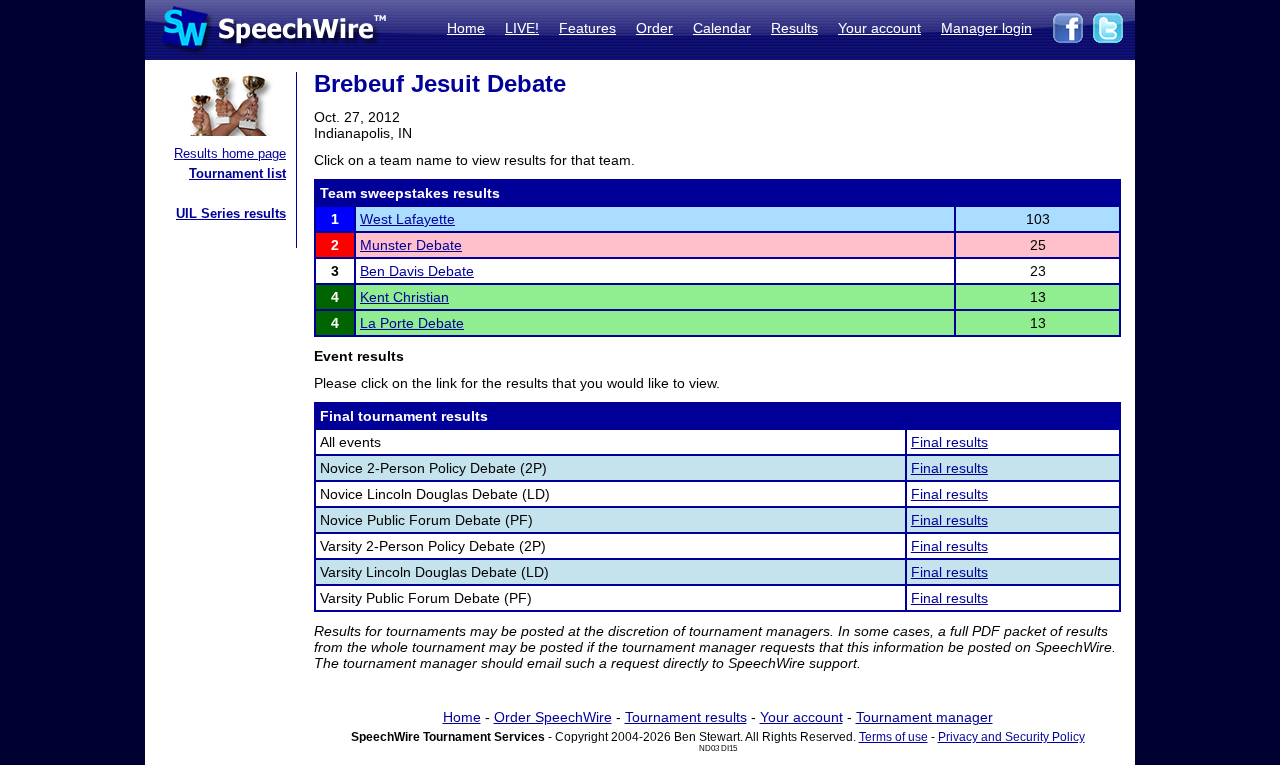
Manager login (986, 28)
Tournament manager (924, 717)
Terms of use (893, 737)
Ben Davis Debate (417, 271)
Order (654, 28)
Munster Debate (411, 245)
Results (794, 28)
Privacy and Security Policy (1011, 737)
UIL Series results (231, 213)
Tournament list (237, 173)
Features (587, 28)
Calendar (722, 28)
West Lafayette (407, 219)
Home (466, 28)
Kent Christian (404, 297)
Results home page (230, 153)
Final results (949, 442)
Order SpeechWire (553, 717)
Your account (879, 28)
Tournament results (686, 717)
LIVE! (522, 28)
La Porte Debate (412, 323)
